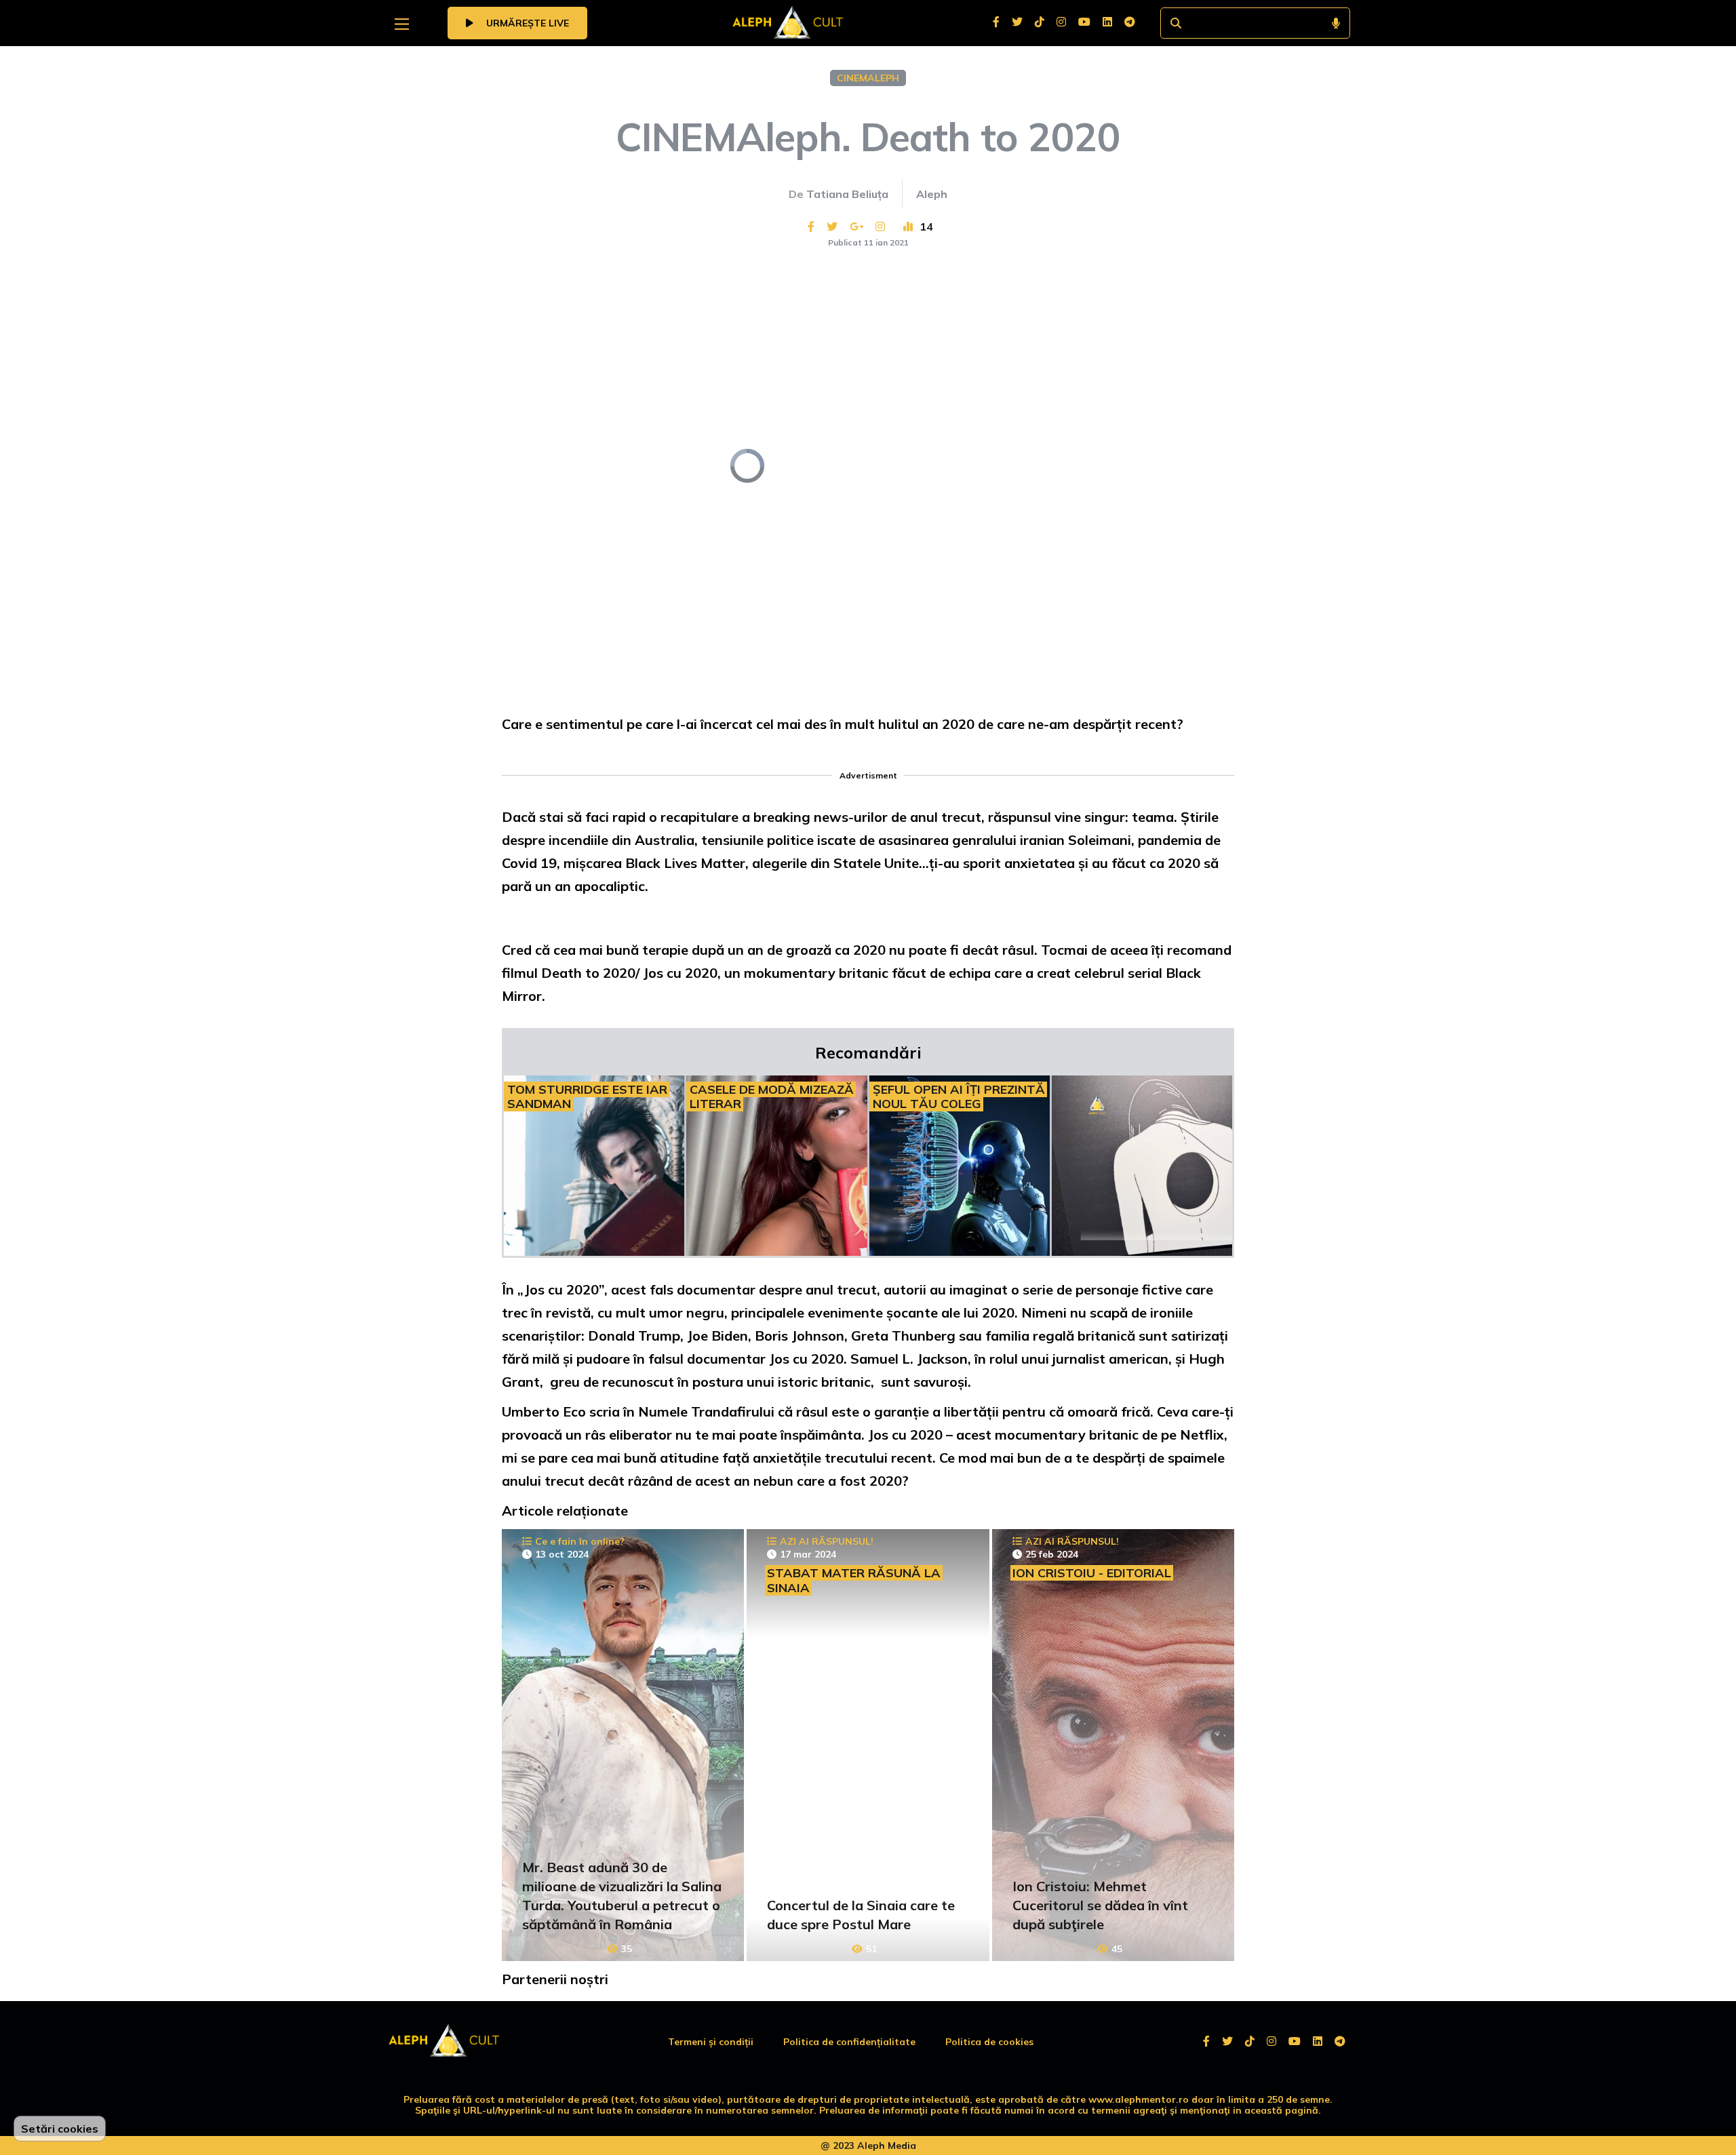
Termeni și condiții (711, 2042)
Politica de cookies (989, 2042)
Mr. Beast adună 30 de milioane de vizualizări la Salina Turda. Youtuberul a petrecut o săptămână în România (622, 1896)
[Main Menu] (402, 24)
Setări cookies (60, 2129)
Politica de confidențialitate (849, 2042)
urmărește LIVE (526, 23)
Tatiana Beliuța (847, 194)
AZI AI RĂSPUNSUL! (827, 1541)
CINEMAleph (868, 78)
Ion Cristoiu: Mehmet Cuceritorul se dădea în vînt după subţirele (1100, 1905)
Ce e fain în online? (580, 1541)
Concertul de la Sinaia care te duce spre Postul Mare (861, 1915)
